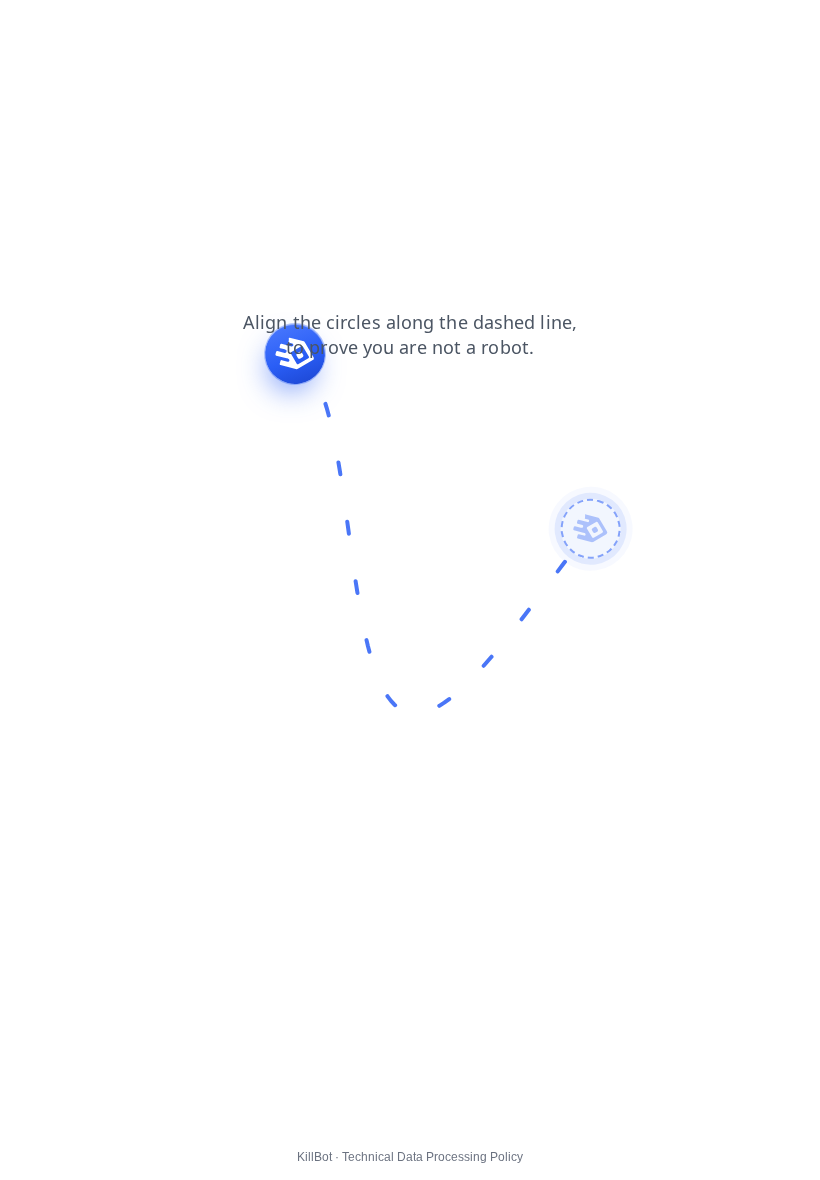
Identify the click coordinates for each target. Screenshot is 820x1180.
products (96, 29)
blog (215, 29)
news (380, 29)
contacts (447, 29)
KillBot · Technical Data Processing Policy (410, 1157)
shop (29, 29)
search (318, 29)
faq (263, 29)
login (163, 29)
